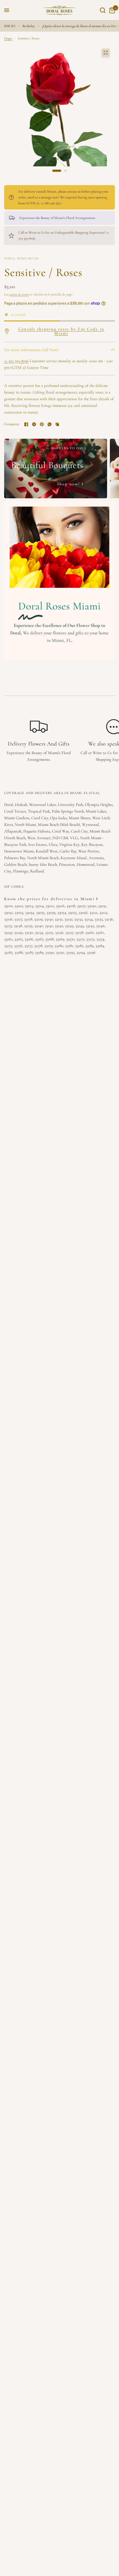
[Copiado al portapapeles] (57, 424)
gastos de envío (19, 294)
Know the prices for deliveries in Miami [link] (49, 899)
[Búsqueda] (103, 10)
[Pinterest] (42, 424)
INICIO (10, 26)
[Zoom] (105, 53)
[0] (111, 10)
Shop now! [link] (68, 484)
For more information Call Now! (31, 350)
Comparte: (12, 424)
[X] (34, 424)
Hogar (8, 38)
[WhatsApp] (50, 424)
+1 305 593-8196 (16, 361)
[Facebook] (26, 424)
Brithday (29, 26)
